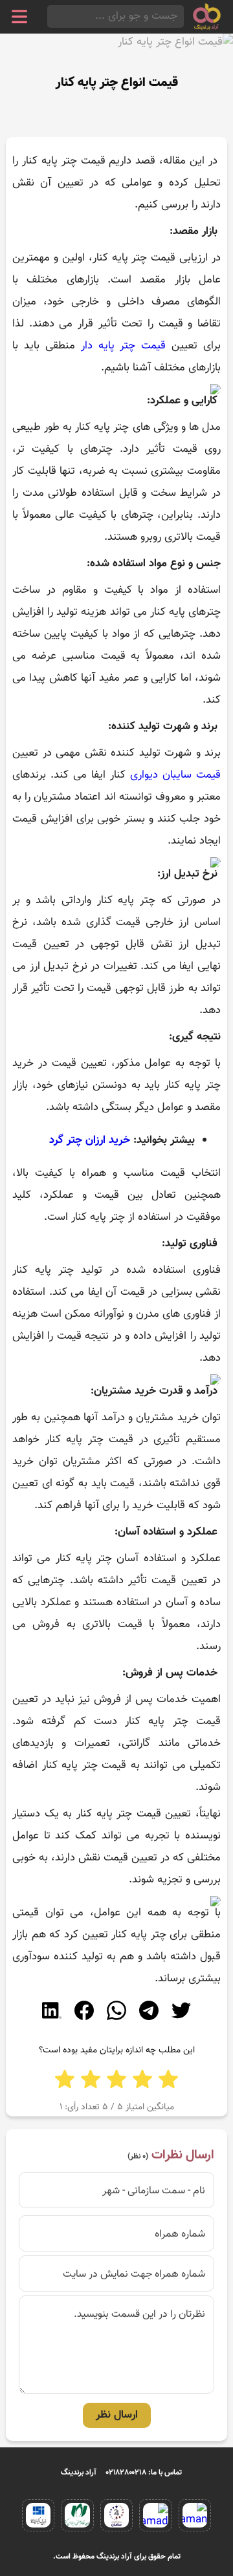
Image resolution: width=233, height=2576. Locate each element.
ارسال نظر (117, 2415)
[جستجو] (51, 16)
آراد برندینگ (79, 2473)
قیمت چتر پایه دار (124, 346)
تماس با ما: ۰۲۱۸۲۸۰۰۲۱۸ (144, 2473)
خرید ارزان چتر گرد (90, 1140)
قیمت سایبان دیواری (175, 775)
